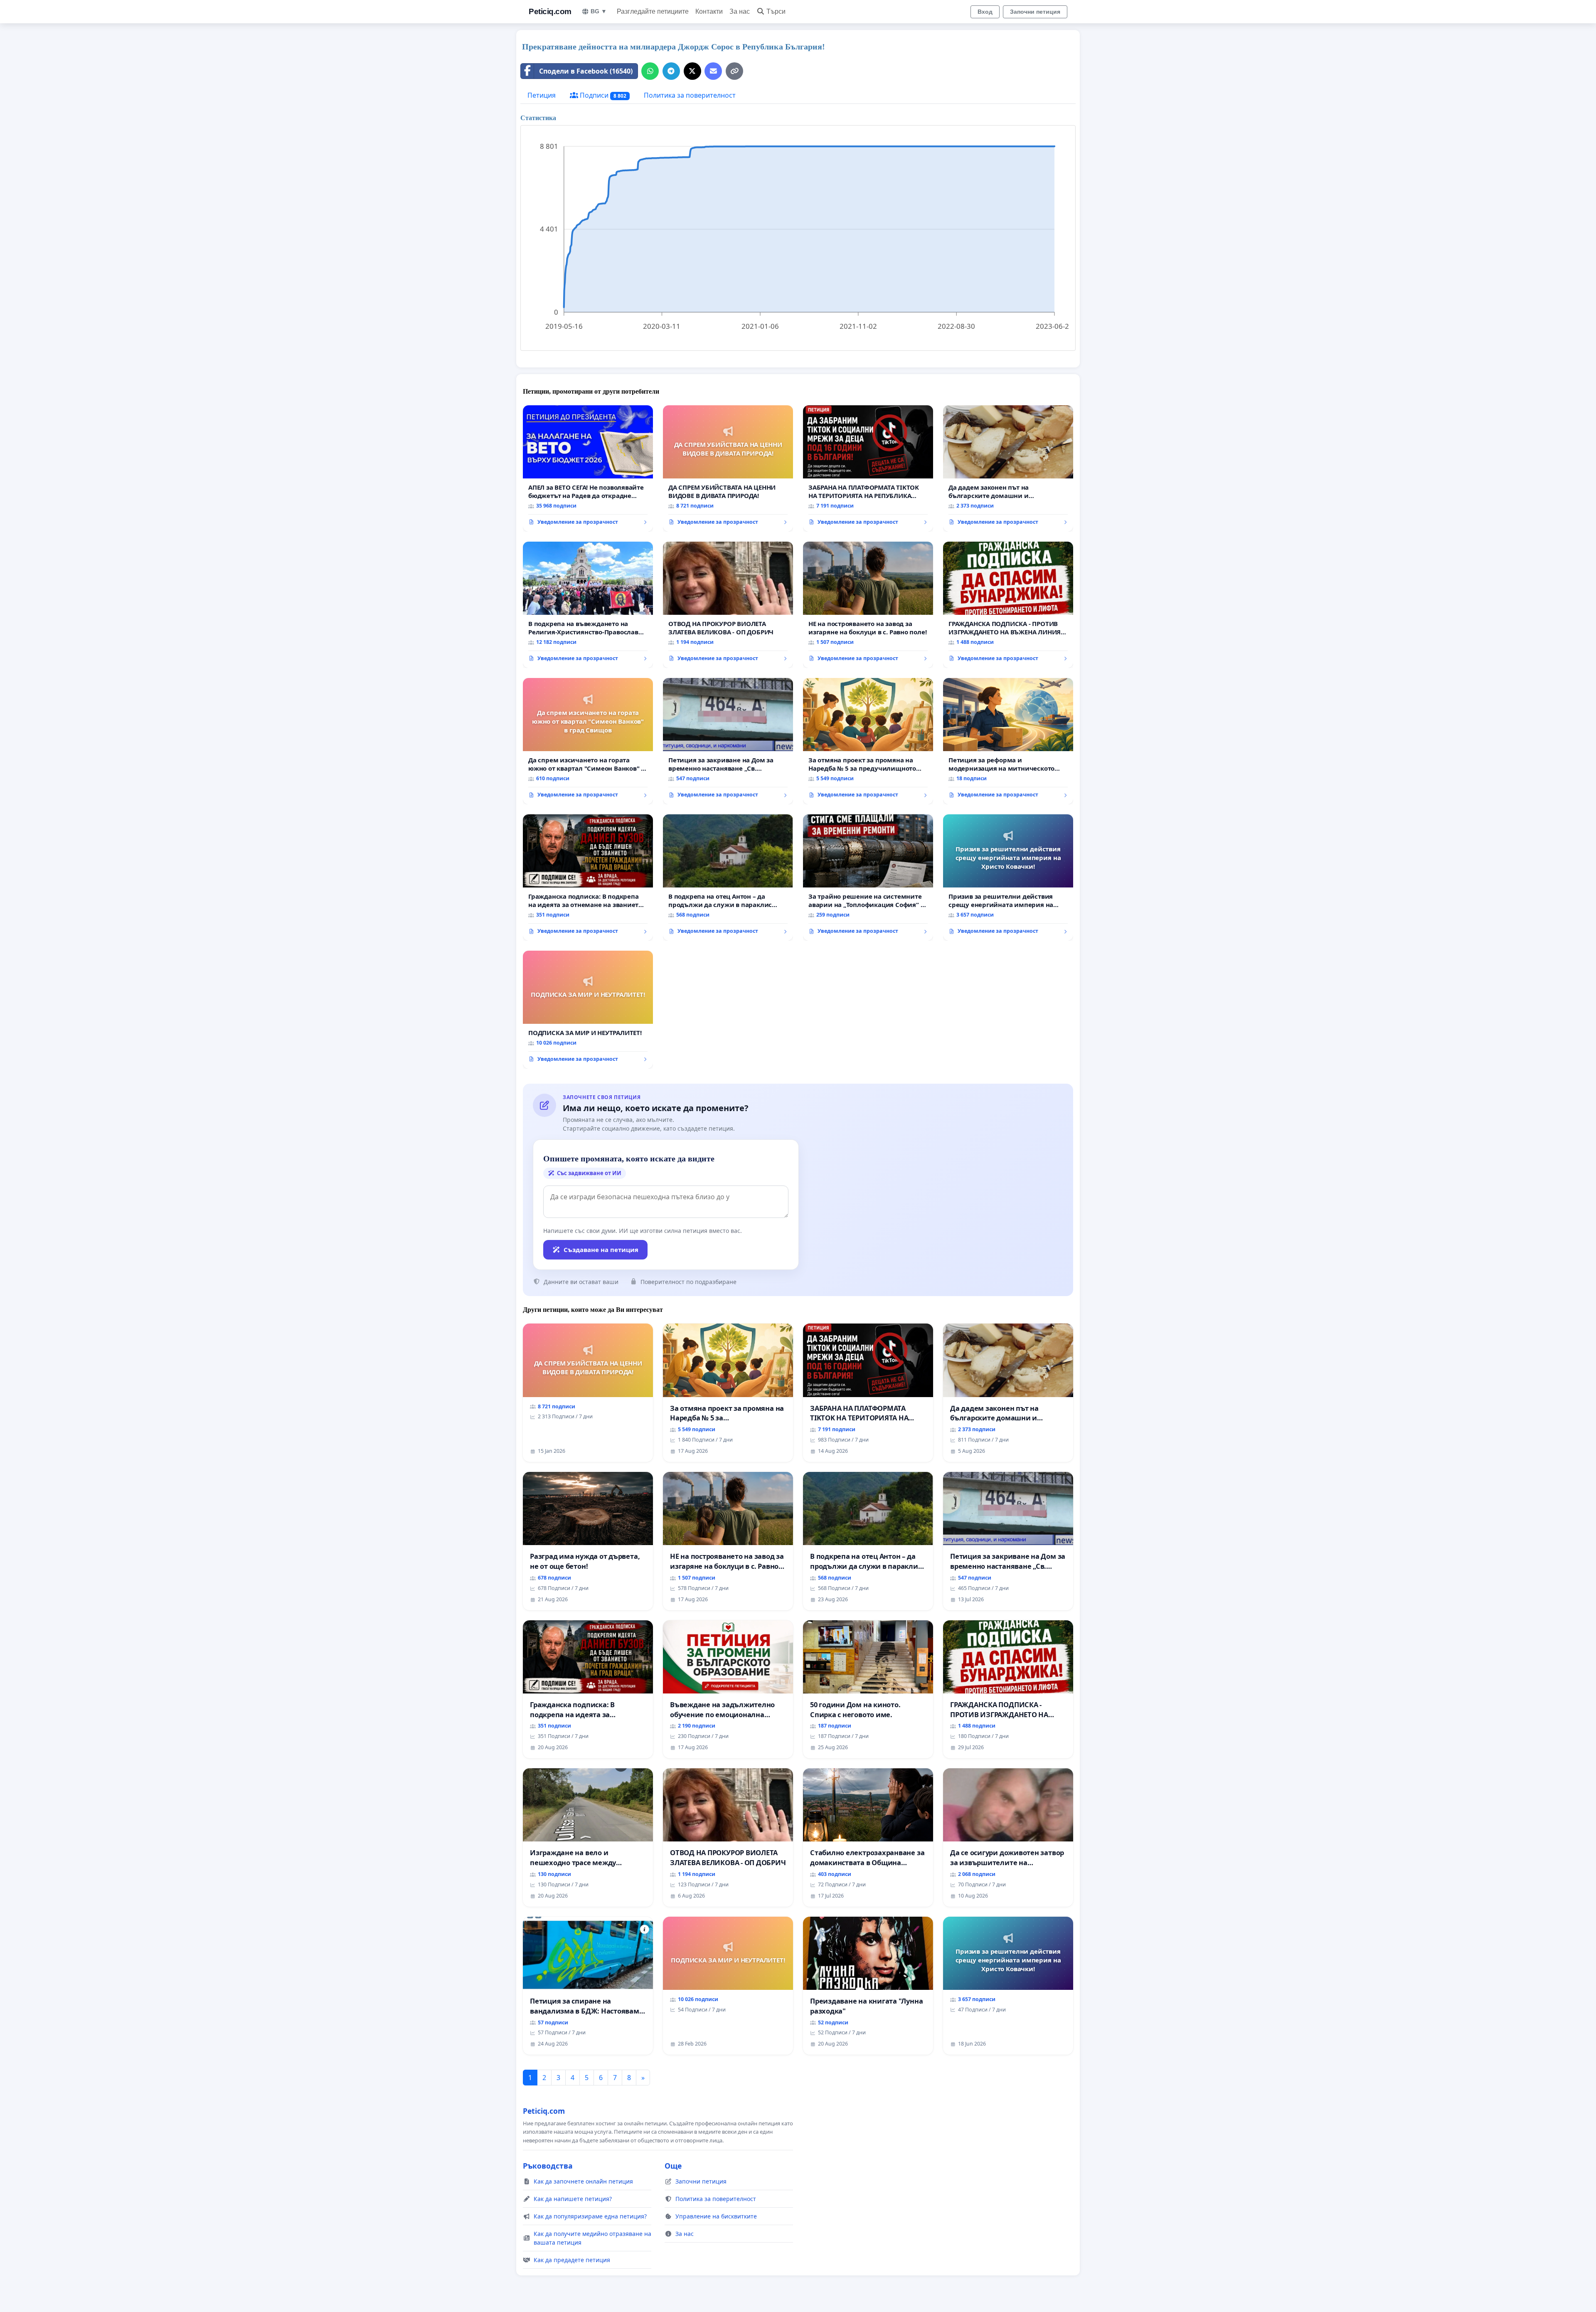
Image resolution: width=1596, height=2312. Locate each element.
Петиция (542, 95)
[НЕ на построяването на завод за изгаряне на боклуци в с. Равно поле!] (868, 605)
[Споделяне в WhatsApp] (650, 71)
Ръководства (548, 2166)
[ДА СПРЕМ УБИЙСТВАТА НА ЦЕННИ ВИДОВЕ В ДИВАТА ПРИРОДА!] (728, 468)
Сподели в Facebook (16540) (586, 71)
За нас (740, 11)
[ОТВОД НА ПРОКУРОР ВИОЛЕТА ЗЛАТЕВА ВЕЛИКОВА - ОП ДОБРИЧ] (728, 605)
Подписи (602, 95)
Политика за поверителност (690, 95)
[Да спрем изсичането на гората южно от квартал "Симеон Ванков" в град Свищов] (588, 741)
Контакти (709, 11)
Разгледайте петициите (653, 11)
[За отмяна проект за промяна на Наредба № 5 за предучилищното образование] (868, 741)
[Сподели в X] (692, 71)
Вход (985, 12)
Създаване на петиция (601, 1250)
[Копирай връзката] (734, 71)
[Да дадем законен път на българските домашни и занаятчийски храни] (1008, 468)
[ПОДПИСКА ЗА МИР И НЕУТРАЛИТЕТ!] (588, 1010)
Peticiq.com (550, 11)
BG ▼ (599, 11)
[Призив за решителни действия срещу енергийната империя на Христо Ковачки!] (1008, 877)
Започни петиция (1035, 12)
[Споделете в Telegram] (671, 71)
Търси (776, 11)
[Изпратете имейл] (713, 71)
